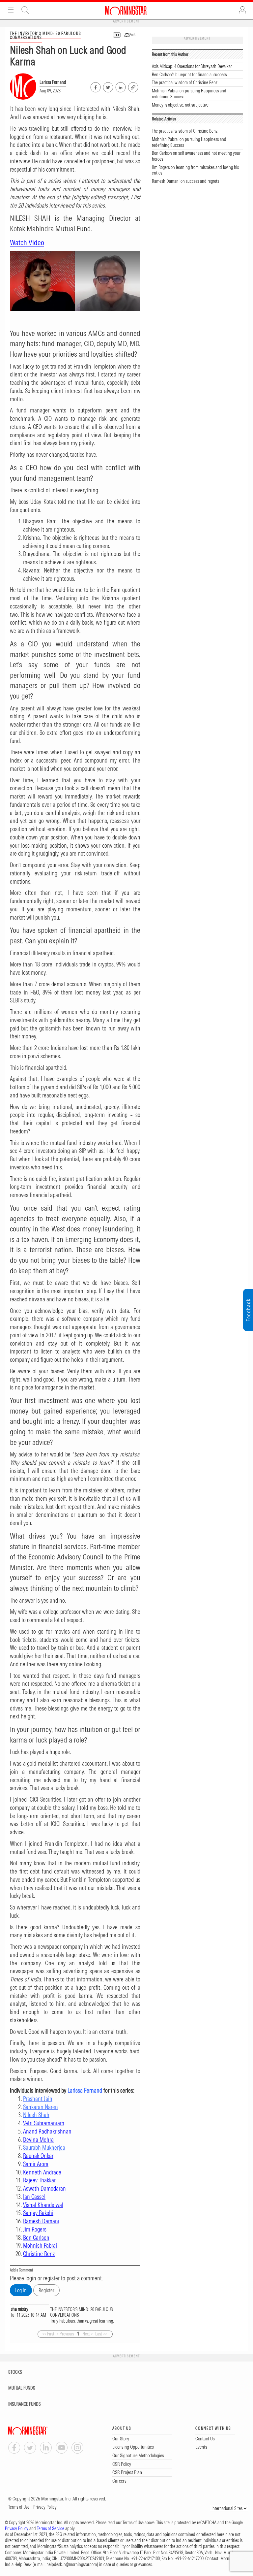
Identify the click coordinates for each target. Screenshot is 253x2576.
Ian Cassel (34, 2197)
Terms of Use (19, 2507)
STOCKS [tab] (15, 2372)
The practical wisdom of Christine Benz (185, 82)
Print (132, 34)
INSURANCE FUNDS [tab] (25, 2404)
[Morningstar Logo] (126, 10)
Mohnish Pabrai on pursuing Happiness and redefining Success (189, 94)
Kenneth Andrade (42, 2172)
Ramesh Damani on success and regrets (185, 181)
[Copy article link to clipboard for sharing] (133, 86)
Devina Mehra (38, 2140)
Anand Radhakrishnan (47, 2131)
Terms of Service (51, 2528)
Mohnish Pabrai (40, 2246)
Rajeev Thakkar (39, 2180)
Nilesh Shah (36, 2115)
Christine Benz (39, 2254)
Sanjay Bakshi (38, 2213)
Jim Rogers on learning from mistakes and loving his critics (195, 170)
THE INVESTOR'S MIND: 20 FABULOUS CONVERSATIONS (45, 35)
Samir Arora (36, 2164)
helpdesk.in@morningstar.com (72, 2564)
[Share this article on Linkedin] (120, 86)
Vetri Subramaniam (44, 2123)
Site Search (25, 10)
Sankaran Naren (41, 2107)
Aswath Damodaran (44, 2188)
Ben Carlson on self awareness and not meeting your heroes (196, 156)
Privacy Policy (45, 2507)
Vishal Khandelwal (43, 2205)
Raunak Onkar (38, 2156)
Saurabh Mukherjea (44, 2148)
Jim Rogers (35, 2229)
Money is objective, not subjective (180, 105)
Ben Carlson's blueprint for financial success (189, 75)
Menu (11, 10)
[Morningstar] (41, 2431)
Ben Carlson (36, 2238)
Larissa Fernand (53, 82)
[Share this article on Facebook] (95, 86)
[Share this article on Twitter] (108, 86)
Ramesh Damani (41, 2221)
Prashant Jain (38, 2099)
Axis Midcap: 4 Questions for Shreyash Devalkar (192, 66)
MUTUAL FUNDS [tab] (22, 2388)
